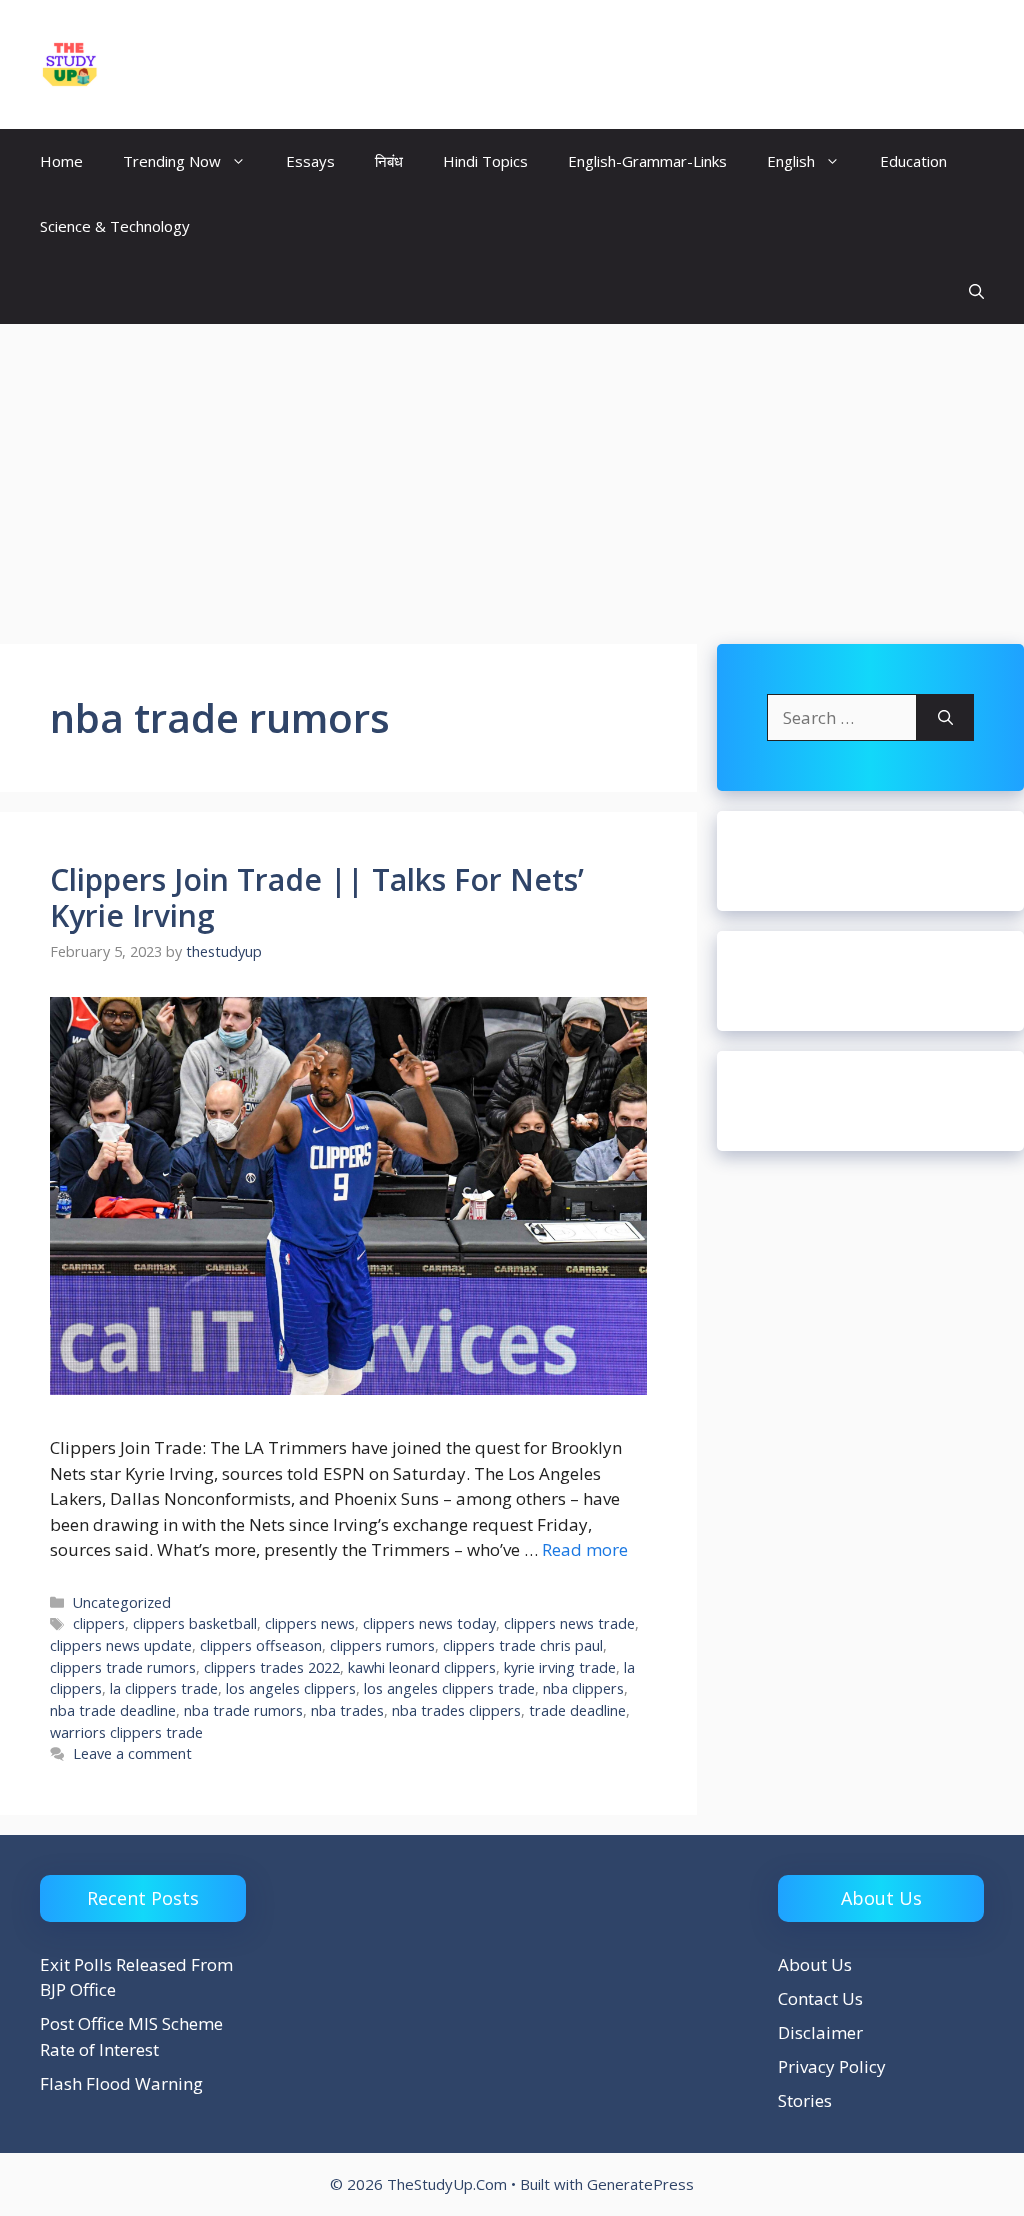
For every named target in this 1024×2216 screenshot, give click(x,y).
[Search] (945, 718)
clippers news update (121, 1645)
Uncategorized (122, 1602)
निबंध (389, 161)
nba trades (347, 1710)
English (791, 161)
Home (61, 161)
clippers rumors (382, 1645)
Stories (805, 2100)
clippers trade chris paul (523, 1645)
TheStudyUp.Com (224, 64)
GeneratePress (640, 2184)
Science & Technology (115, 226)
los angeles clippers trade (449, 1688)
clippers (99, 1623)
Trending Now (172, 161)
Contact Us (820, 1998)
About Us (815, 1964)
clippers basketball (195, 1623)
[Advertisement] (512, 474)
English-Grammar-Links (647, 161)
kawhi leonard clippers (422, 1667)
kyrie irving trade (560, 1667)
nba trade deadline (113, 1710)
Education (913, 161)
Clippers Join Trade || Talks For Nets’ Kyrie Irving (317, 897)
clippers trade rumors (123, 1667)
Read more (585, 1549)
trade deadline (577, 1710)
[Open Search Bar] (976, 291)
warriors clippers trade (126, 1732)
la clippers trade (164, 1688)
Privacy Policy (832, 2066)
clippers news (310, 1623)
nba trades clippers (456, 1710)
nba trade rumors (243, 1710)
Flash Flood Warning (121, 2083)
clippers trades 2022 (272, 1667)
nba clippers (583, 1688)
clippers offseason (261, 1645)
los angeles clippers (291, 1688)
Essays (310, 161)
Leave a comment (132, 1753)
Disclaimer (820, 2032)
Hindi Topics (485, 161)
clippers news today (429, 1623)
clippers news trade (569, 1623)
